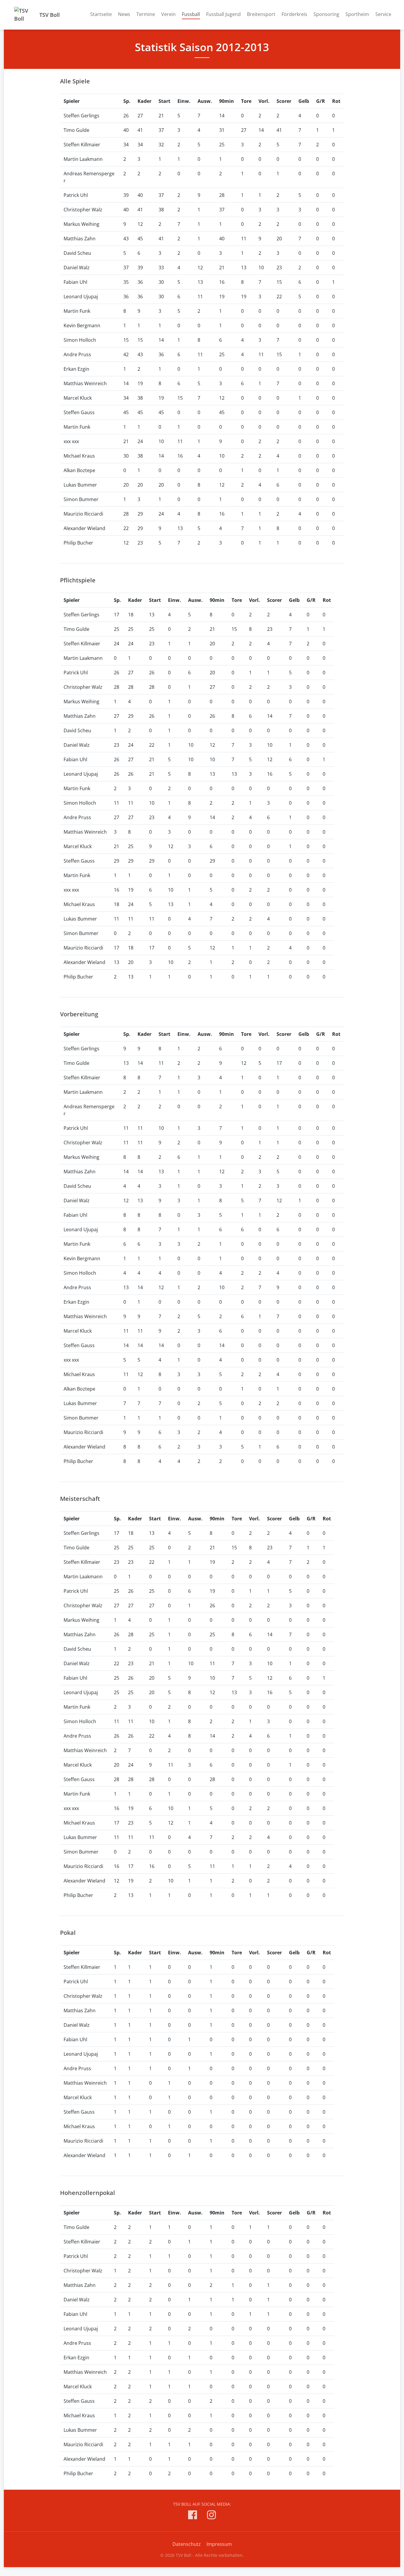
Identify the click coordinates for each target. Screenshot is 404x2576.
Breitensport (261, 14)
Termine (146, 14)
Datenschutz (187, 2544)
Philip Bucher (78, 543)
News (124, 14)
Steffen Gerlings (81, 116)
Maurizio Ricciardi (83, 514)
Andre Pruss (77, 354)
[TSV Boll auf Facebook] (193, 2516)
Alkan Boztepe (79, 470)
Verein (168, 14)
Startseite (101, 14)
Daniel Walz (77, 268)
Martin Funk (77, 311)
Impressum (219, 2544)
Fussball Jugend (223, 14)
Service (383, 14)
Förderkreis (294, 14)
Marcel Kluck (78, 398)
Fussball (191, 14)
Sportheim (357, 14)
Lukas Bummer (80, 485)
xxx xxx (71, 441)
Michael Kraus (79, 456)
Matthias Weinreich (85, 383)
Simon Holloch (80, 340)
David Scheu (77, 253)
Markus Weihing (81, 224)
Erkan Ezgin (76, 369)
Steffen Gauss (79, 412)
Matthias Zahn (80, 239)
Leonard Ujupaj (81, 297)
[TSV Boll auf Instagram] (211, 2516)
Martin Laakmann (83, 159)
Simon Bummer (81, 499)
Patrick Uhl (76, 195)
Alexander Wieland (84, 528)
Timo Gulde (76, 130)
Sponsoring (326, 14)
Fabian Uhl (75, 282)
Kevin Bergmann (82, 325)
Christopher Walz (83, 210)
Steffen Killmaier (82, 145)
